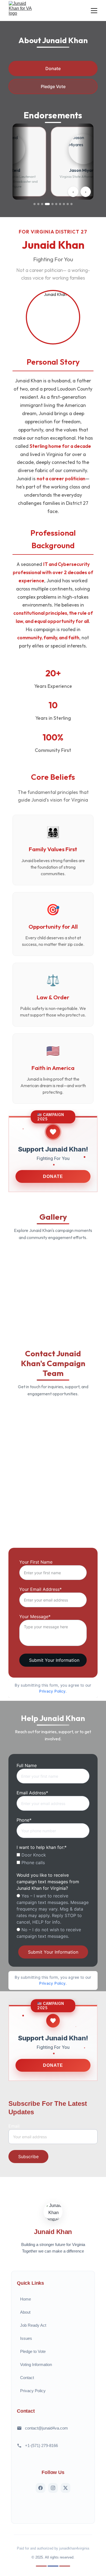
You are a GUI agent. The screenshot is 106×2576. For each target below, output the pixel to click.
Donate (53, 68)
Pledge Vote (53, 86)
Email (14, 2126)
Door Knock (33, 1855)
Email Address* (32, 1793)
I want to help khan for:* (42, 1847)
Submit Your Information (54, 1660)
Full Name (27, 1765)
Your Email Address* (40, 1589)
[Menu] (94, 11)
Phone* (24, 1820)
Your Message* (35, 1617)
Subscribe (28, 2157)
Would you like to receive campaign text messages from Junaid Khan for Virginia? (48, 1882)
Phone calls (32, 1863)
